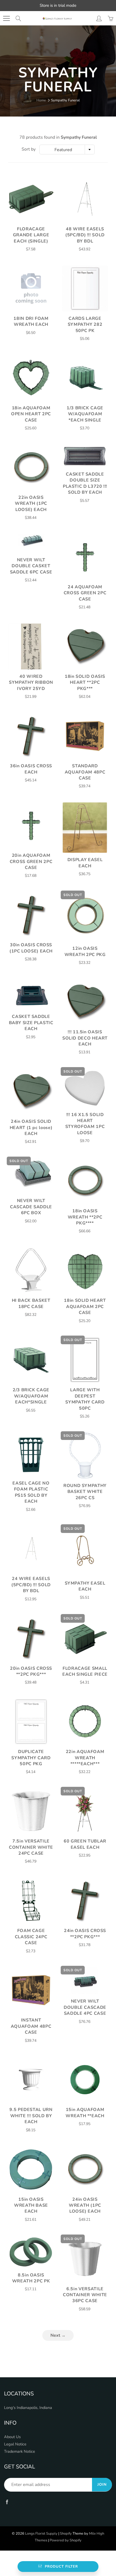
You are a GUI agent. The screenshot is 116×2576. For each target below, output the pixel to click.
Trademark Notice (20, 2451)
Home (41, 100)
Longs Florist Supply (41, 2534)
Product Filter (61, 2567)
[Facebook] (7, 2502)
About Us (12, 2437)
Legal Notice (15, 2444)
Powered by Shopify (66, 2540)
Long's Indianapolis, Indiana (28, 2408)
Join (102, 2484)
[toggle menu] (6, 18)
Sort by (29, 149)
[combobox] (67, 150)
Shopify (66, 2534)
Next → (58, 2335)
